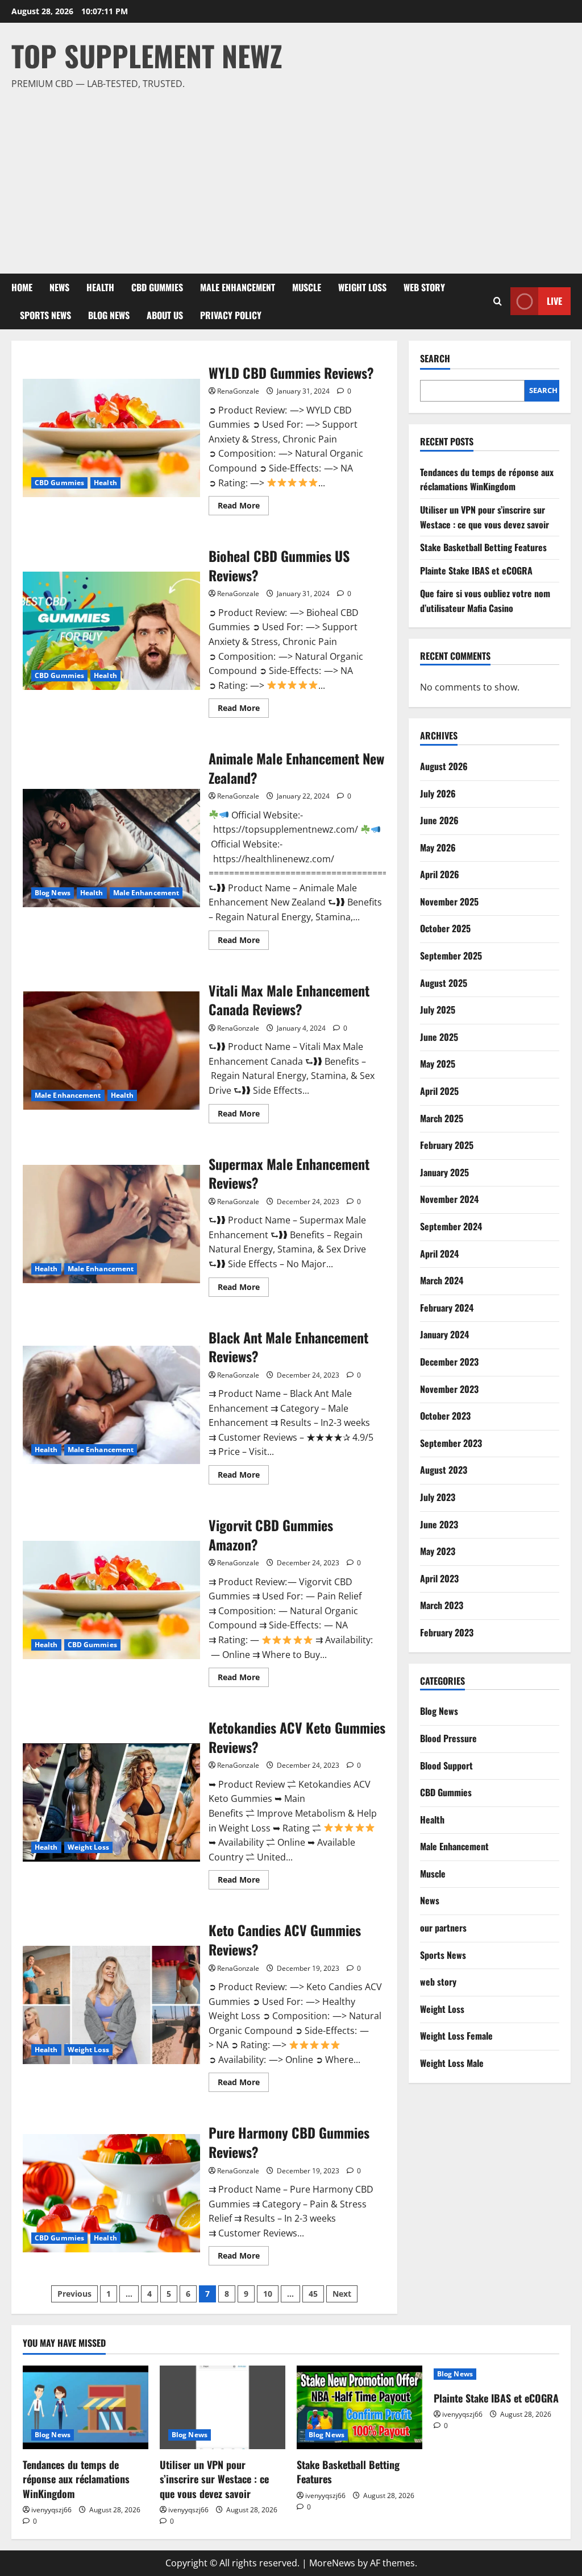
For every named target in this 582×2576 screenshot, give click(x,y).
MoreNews (332, 2563)
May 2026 (438, 847)
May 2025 (438, 1064)
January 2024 (444, 1334)
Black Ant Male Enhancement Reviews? (111, 1405)
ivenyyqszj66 (51, 2510)
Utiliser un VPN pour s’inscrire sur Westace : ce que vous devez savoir (485, 517)
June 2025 (439, 1037)
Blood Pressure (448, 1738)
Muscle (307, 287)
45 (313, 2294)
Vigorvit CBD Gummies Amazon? (111, 1600)
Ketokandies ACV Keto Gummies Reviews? (111, 1802)
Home (22, 287)
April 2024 (439, 1254)
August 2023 (444, 1470)
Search (435, 359)
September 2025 (451, 956)
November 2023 (449, 1389)
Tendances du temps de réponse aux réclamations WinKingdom (487, 479)
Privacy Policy (231, 315)
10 (268, 2294)
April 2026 (440, 874)
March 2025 (442, 1118)
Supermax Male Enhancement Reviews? (111, 1224)
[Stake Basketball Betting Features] (359, 2407)
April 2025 (439, 1091)
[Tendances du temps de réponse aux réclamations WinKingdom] (86, 2407)
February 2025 (447, 1145)
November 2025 (449, 902)
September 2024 (451, 1226)
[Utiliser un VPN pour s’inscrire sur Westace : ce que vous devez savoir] (223, 2407)
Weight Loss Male (452, 2063)
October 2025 (445, 928)
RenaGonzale (238, 391)
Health (100, 287)
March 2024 (442, 1280)
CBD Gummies (157, 287)
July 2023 (438, 1497)
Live (554, 301)
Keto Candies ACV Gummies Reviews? (111, 2005)
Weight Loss (362, 287)
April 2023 (439, 1578)
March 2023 (442, 1605)
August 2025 (444, 983)
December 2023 (449, 1362)
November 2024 (449, 1199)
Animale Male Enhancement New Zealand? (111, 848)
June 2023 (439, 1524)
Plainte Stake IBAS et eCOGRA (476, 570)
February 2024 (447, 1308)
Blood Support (446, 1765)
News (59, 287)
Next (342, 2294)
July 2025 (438, 1010)
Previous (74, 2294)
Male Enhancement (238, 287)
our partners (443, 1928)
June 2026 (439, 820)
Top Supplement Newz (147, 55)
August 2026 (444, 766)
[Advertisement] (288, 177)
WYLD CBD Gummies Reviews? (111, 438)
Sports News (45, 315)
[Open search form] (498, 301)
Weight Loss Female (456, 2036)
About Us (165, 315)
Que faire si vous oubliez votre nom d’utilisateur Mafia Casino (485, 601)
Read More (243, 507)
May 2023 (438, 1551)
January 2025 (444, 1172)
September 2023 (451, 1443)
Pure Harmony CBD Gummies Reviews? (111, 2193)
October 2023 (445, 1416)
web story (424, 287)
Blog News (109, 315)
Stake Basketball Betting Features (483, 547)
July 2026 (438, 793)
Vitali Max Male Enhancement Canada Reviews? (111, 1051)
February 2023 (447, 1632)
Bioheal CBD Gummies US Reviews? (111, 631)
